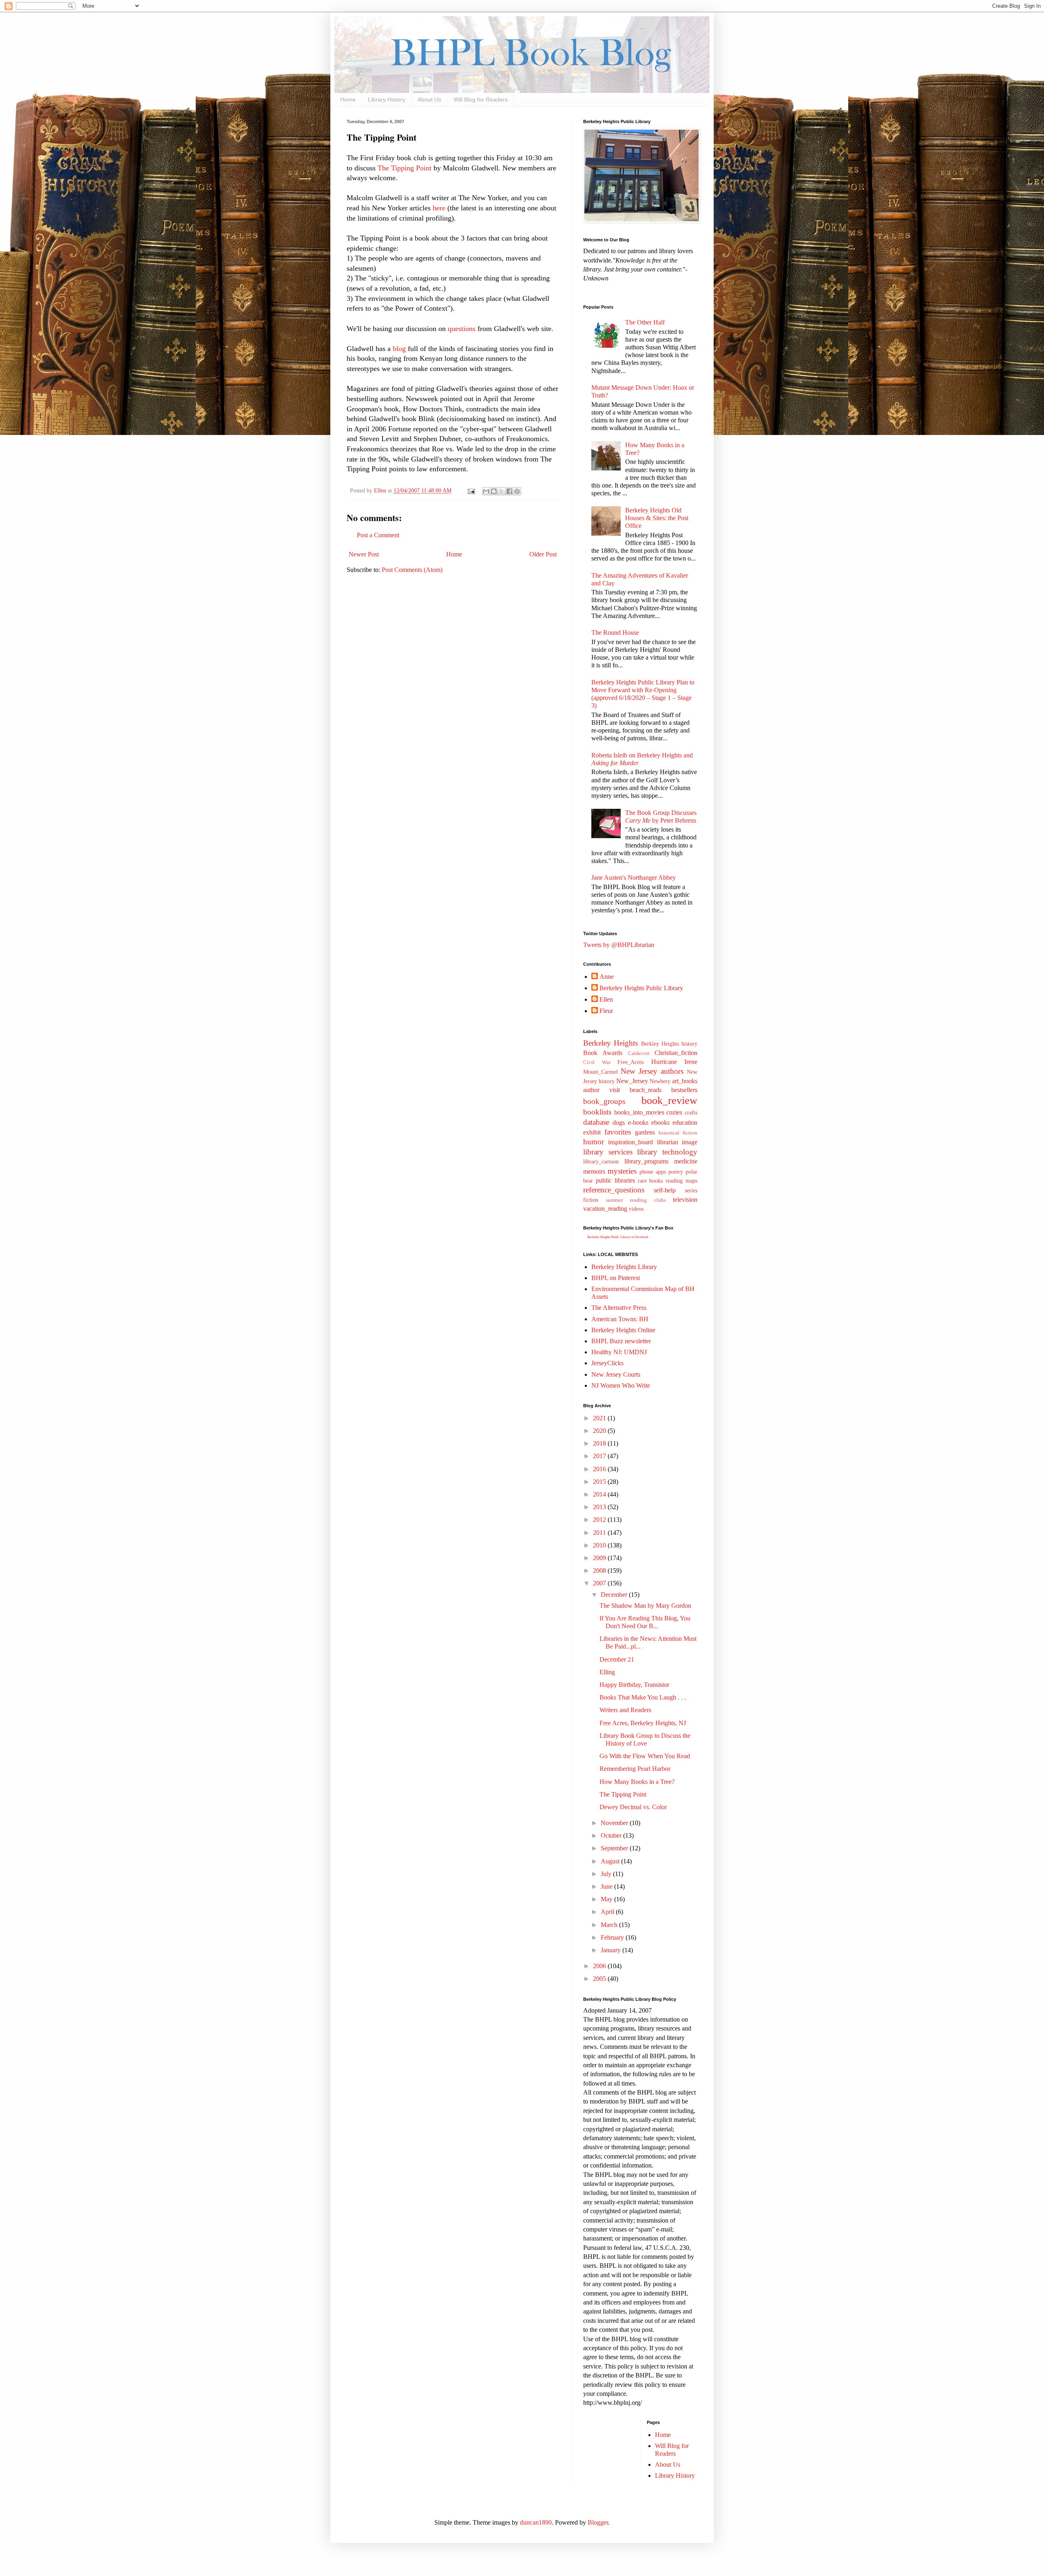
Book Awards (603, 1053)
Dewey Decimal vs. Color (633, 1807)
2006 (600, 1966)
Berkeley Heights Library (624, 1267)
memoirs (594, 1171)
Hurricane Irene (675, 1062)
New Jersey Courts (616, 1374)
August (611, 1861)
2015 (600, 1482)
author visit (602, 1090)
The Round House (615, 632)
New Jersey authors (652, 1071)
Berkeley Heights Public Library (641, 988)
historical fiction (678, 1133)
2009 (600, 1558)
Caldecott (639, 1053)
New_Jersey (632, 1081)
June (607, 1886)
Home (348, 99)
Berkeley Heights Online (623, 1330)
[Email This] (486, 491)
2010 (600, 1545)
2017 (600, 1456)
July (607, 1874)
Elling (607, 1672)
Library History (387, 99)
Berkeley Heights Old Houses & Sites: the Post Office (657, 518)
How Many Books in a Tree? (637, 1782)
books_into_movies (639, 1112)
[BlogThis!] (494, 491)
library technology (667, 1152)
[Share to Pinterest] (517, 491)
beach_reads (646, 1090)
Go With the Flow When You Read (645, 1756)
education (685, 1122)
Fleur (606, 1011)
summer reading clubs (636, 1200)
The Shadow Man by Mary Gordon (645, 1606)
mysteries (622, 1171)
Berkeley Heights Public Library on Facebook (618, 1237)
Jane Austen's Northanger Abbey (634, 877)
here (439, 208)
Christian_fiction (676, 1053)
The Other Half (645, 322)
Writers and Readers (625, 1710)
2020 (600, 1431)
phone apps (653, 1172)
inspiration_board (630, 1142)
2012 (600, 1520)
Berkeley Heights (610, 1043)
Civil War (597, 1062)
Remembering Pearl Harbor (635, 1769)
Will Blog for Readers (481, 99)
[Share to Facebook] (509, 491)
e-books (638, 1122)
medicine (686, 1161)
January (612, 1950)
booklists (597, 1112)
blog (399, 349)
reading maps (681, 1181)
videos (636, 1209)
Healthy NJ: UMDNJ (619, 1352)
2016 (600, 1469)
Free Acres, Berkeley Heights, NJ (643, 1723)
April (608, 1912)
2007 (600, 1583)
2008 (600, 1571)
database (596, 1122)
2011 (600, 1533)
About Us (429, 99)
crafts (691, 1113)
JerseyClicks (607, 1363)
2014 (600, 1494)
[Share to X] (502, 491)
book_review (669, 1100)
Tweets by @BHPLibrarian (619, 945)
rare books (650, 1181)
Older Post (543, 554)
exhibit (592, 1132)
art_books (685, 1081)
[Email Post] (471, 490)
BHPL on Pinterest (616, 1278)
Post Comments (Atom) (412, 570)
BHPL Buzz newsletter (621, 1341)
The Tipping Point (406, 168)
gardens (645, 1132)
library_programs (646, 1161)
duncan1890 (536, 2522)
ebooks (660, 1122)
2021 (600, 1418)
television (685, 1200)
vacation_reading (605, 1209)
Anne (607, 977)
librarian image (677, 1142)
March (610, 1925)
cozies (674, 1112)
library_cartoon (601, 1161)
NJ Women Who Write (621, 1385)
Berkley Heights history (669, 1044)
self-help (665, 1190)
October (612, 1835)
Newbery (660, 1081)
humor (594, 1142)
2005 (600, 1979)
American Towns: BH (620, 1319)
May (607, 1899)
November (615, 1823)
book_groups (604, 1101)
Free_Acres (630, 1062)
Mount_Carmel (601, 1072)
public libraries (615, 1180)
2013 (600, 1507)
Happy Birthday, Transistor (634, 1685)
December (615, 1595)
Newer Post (364, 554)
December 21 (617, 1659)
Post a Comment (378, 535)
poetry (676, 1172)
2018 (600, 1443)
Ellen (606, 999)
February (613, 1937)
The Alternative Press (619, 1308)
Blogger (598, 2522)
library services (608, 1152)
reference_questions (614, 1190)
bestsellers (684, 1090)
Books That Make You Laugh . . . (643, 1697)
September (615, 1848)
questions (462, 329)
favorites (618, 1132)
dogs (619, 1122)
